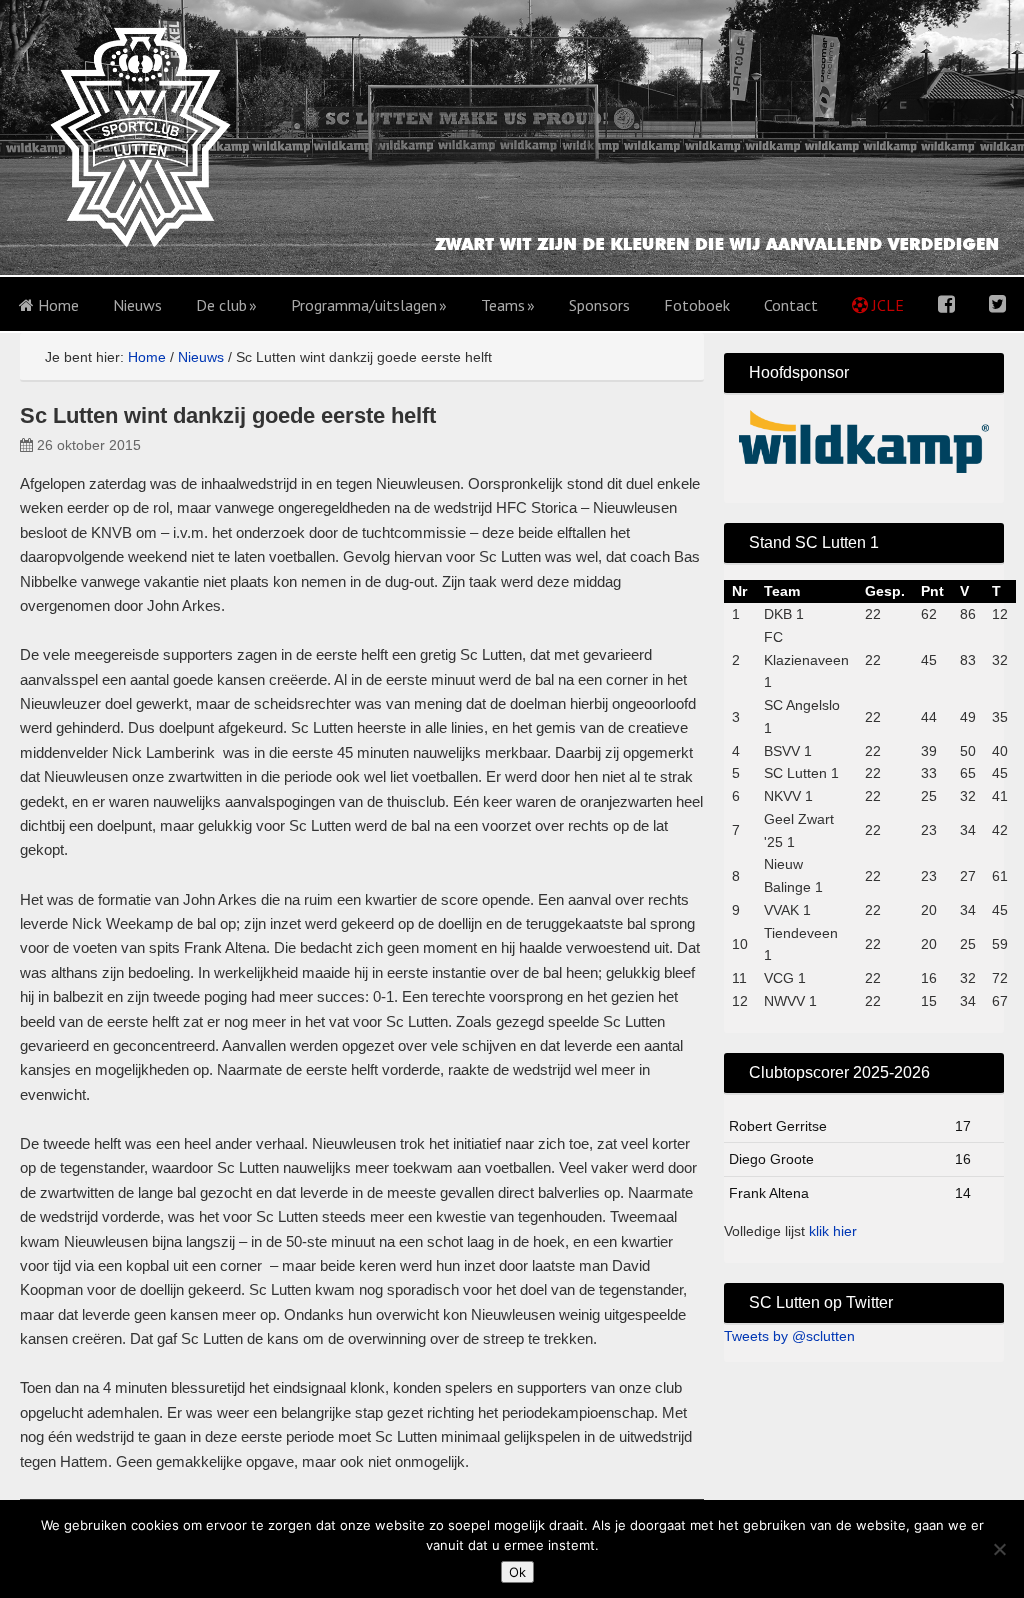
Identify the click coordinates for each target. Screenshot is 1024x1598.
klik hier (833, 1231)
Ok (517, 1572)
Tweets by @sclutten (789, 1336)
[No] (999, 1549)
